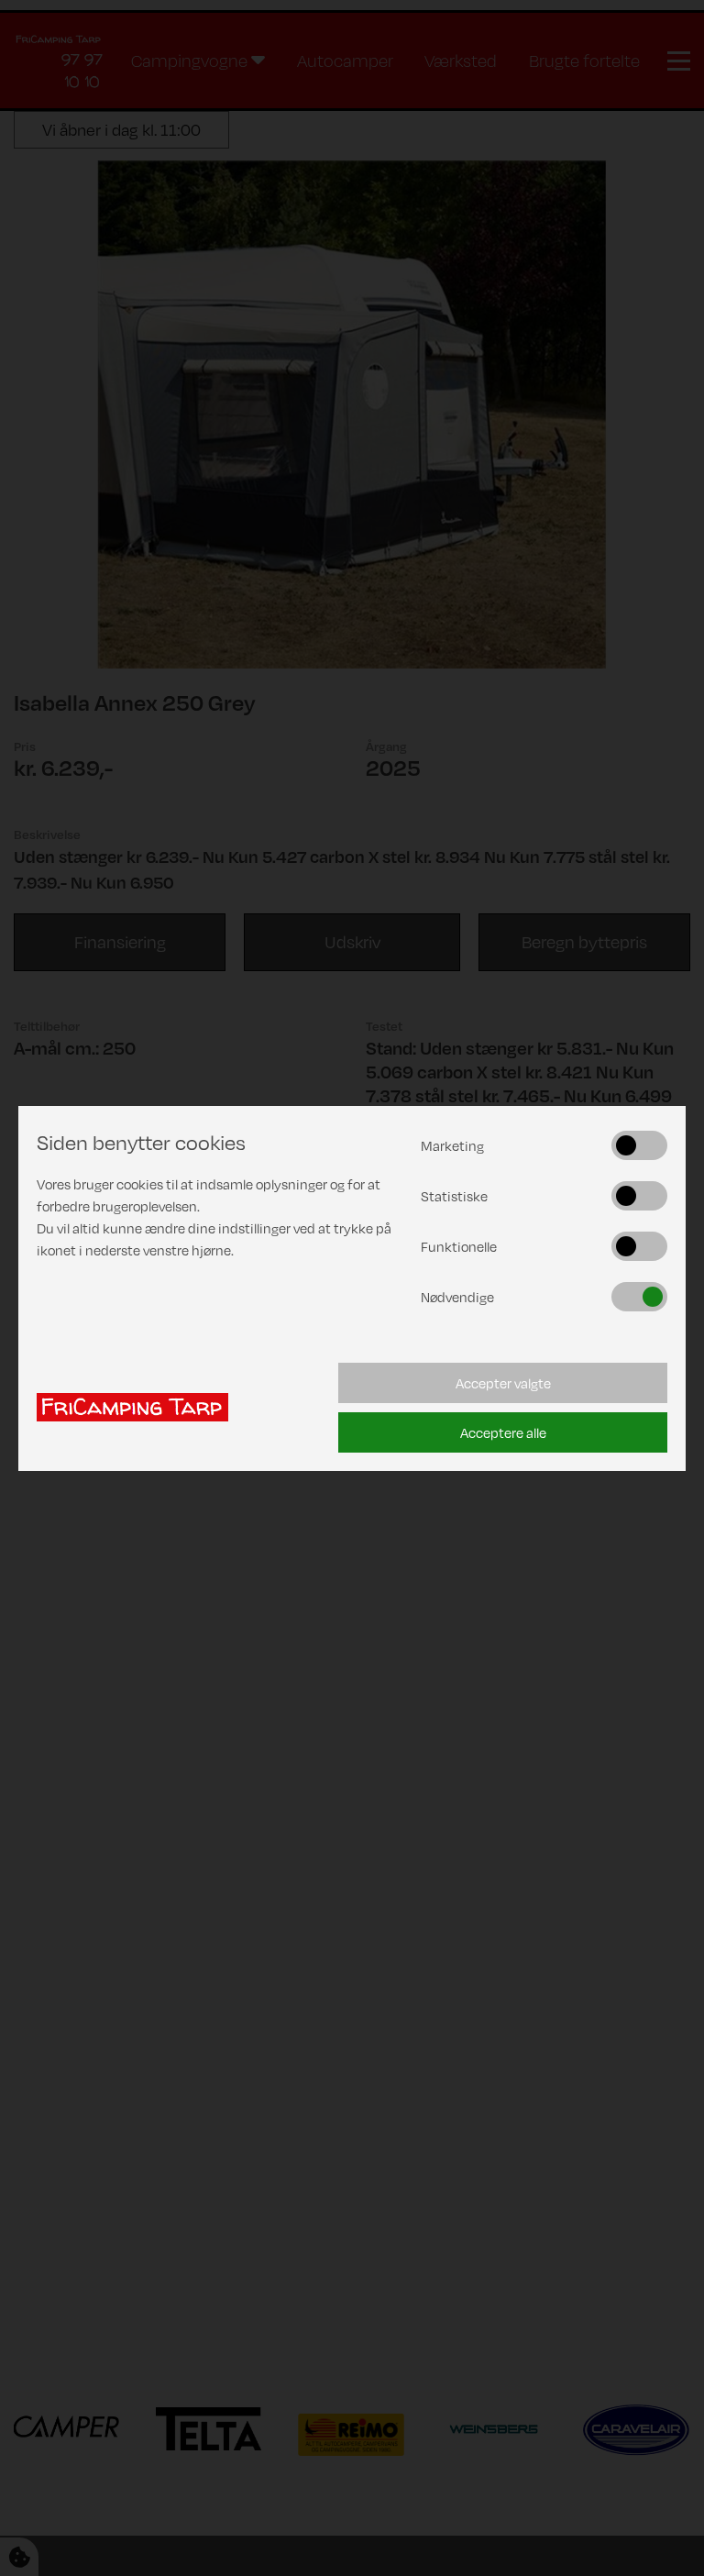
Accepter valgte (503, 1383)
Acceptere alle (503, 1432)
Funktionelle (459, 1246)
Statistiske (454, 1196)
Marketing (452, 1145)
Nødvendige (457, 1297)
